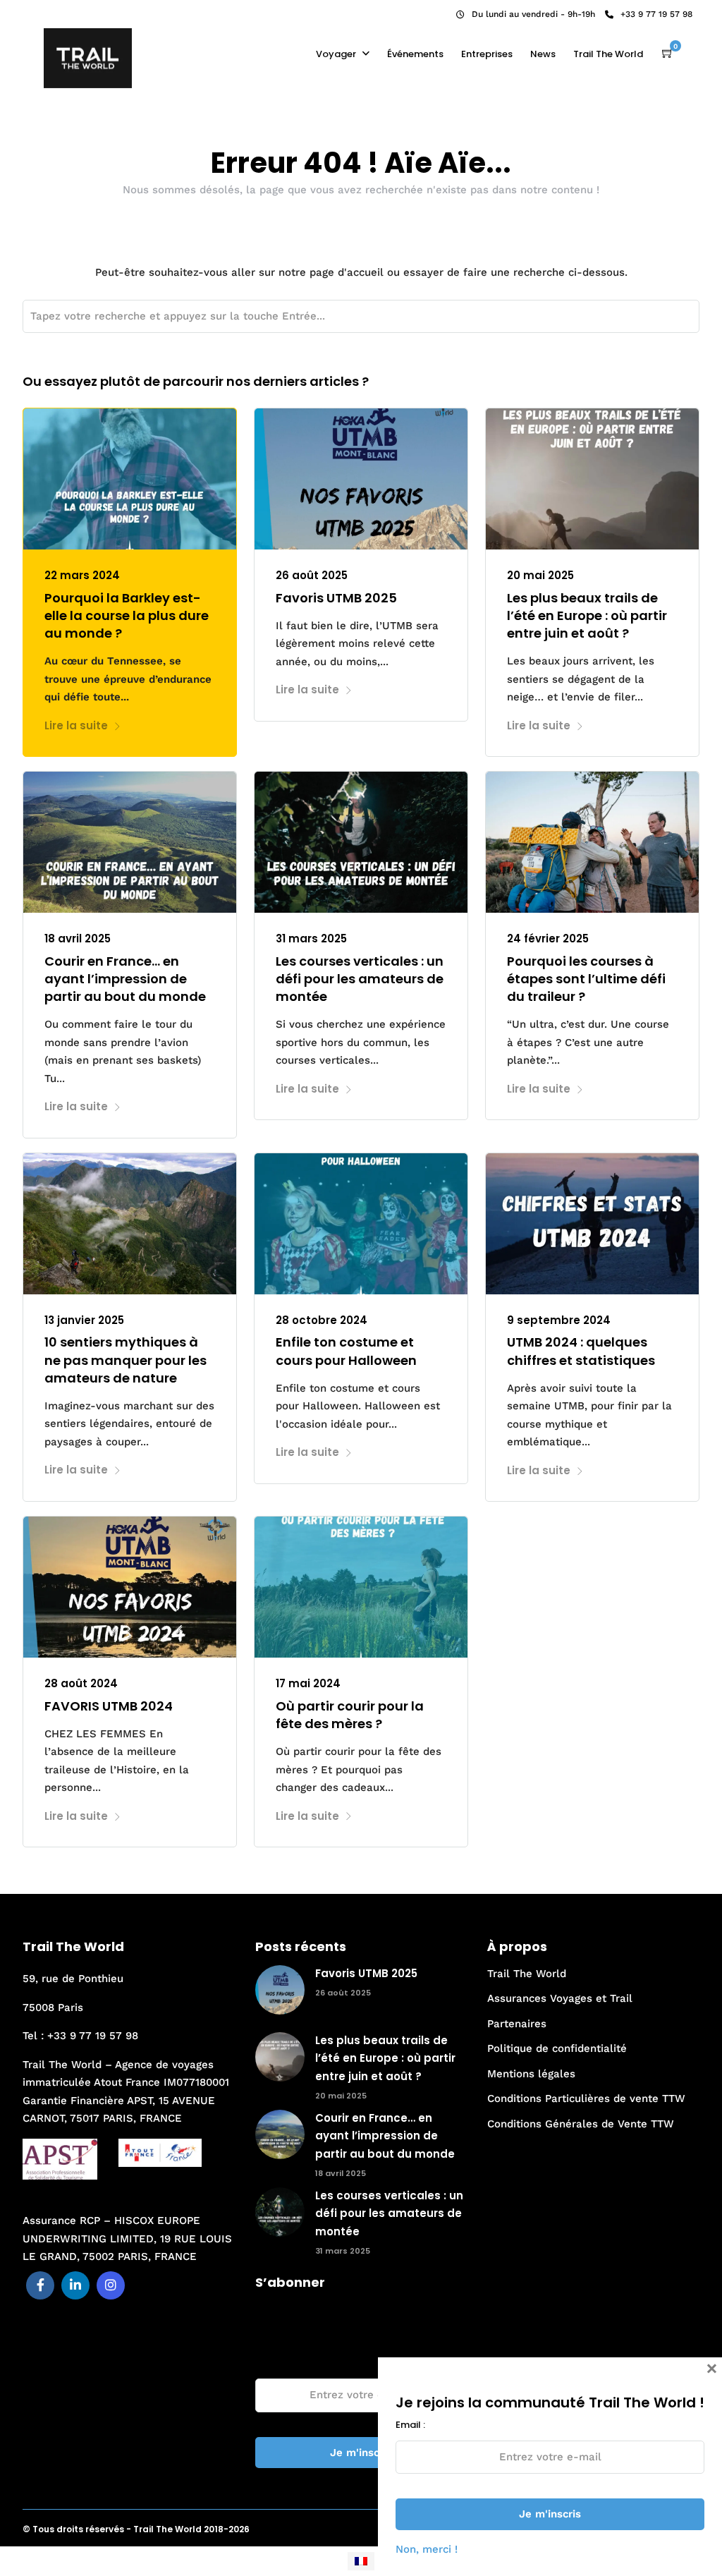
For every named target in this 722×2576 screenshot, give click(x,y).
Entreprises (487, 54)
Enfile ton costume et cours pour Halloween (346, 1351)
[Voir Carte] (668, 54)
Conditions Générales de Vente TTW (581, 2124)
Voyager (336, 54)
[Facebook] (40, 2285)
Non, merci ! (427, 2549)
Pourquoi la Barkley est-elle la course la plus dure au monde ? (127, 615)
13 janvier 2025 (84, 1320)
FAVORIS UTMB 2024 (109, 1706)
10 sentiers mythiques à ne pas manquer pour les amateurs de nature (126, 1360)
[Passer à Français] (361, 2561)
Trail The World (608, 54)
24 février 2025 (548, 938)
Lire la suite (76, 725)
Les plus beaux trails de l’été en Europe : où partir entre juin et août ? (587, 615)
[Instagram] (70, 11)
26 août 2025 (312, 575)
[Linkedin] (51, 11)
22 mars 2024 (82, 575)
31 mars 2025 (311, 938)
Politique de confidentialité (557, 2048)
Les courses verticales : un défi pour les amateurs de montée (360, 979)
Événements (415, 54)
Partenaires (517, 2024)
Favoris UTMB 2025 (336, 598)
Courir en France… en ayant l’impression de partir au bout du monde (125, 979)
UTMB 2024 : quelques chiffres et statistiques (581, 1351)
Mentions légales (531, 2074)
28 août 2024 (81, 1683)
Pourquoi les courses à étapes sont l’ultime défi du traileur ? (586, 979)
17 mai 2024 (308, 1683)
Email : (270, 2363)
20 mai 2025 (540, 575)
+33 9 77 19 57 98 (656, 14)
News (543, 54)
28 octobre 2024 (322, 1320)
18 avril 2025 (78, 938)
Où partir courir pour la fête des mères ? (350, 1715)
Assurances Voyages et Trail (560, 1998)
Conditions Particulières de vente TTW (586, 2098)
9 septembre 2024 (559, 1320)
